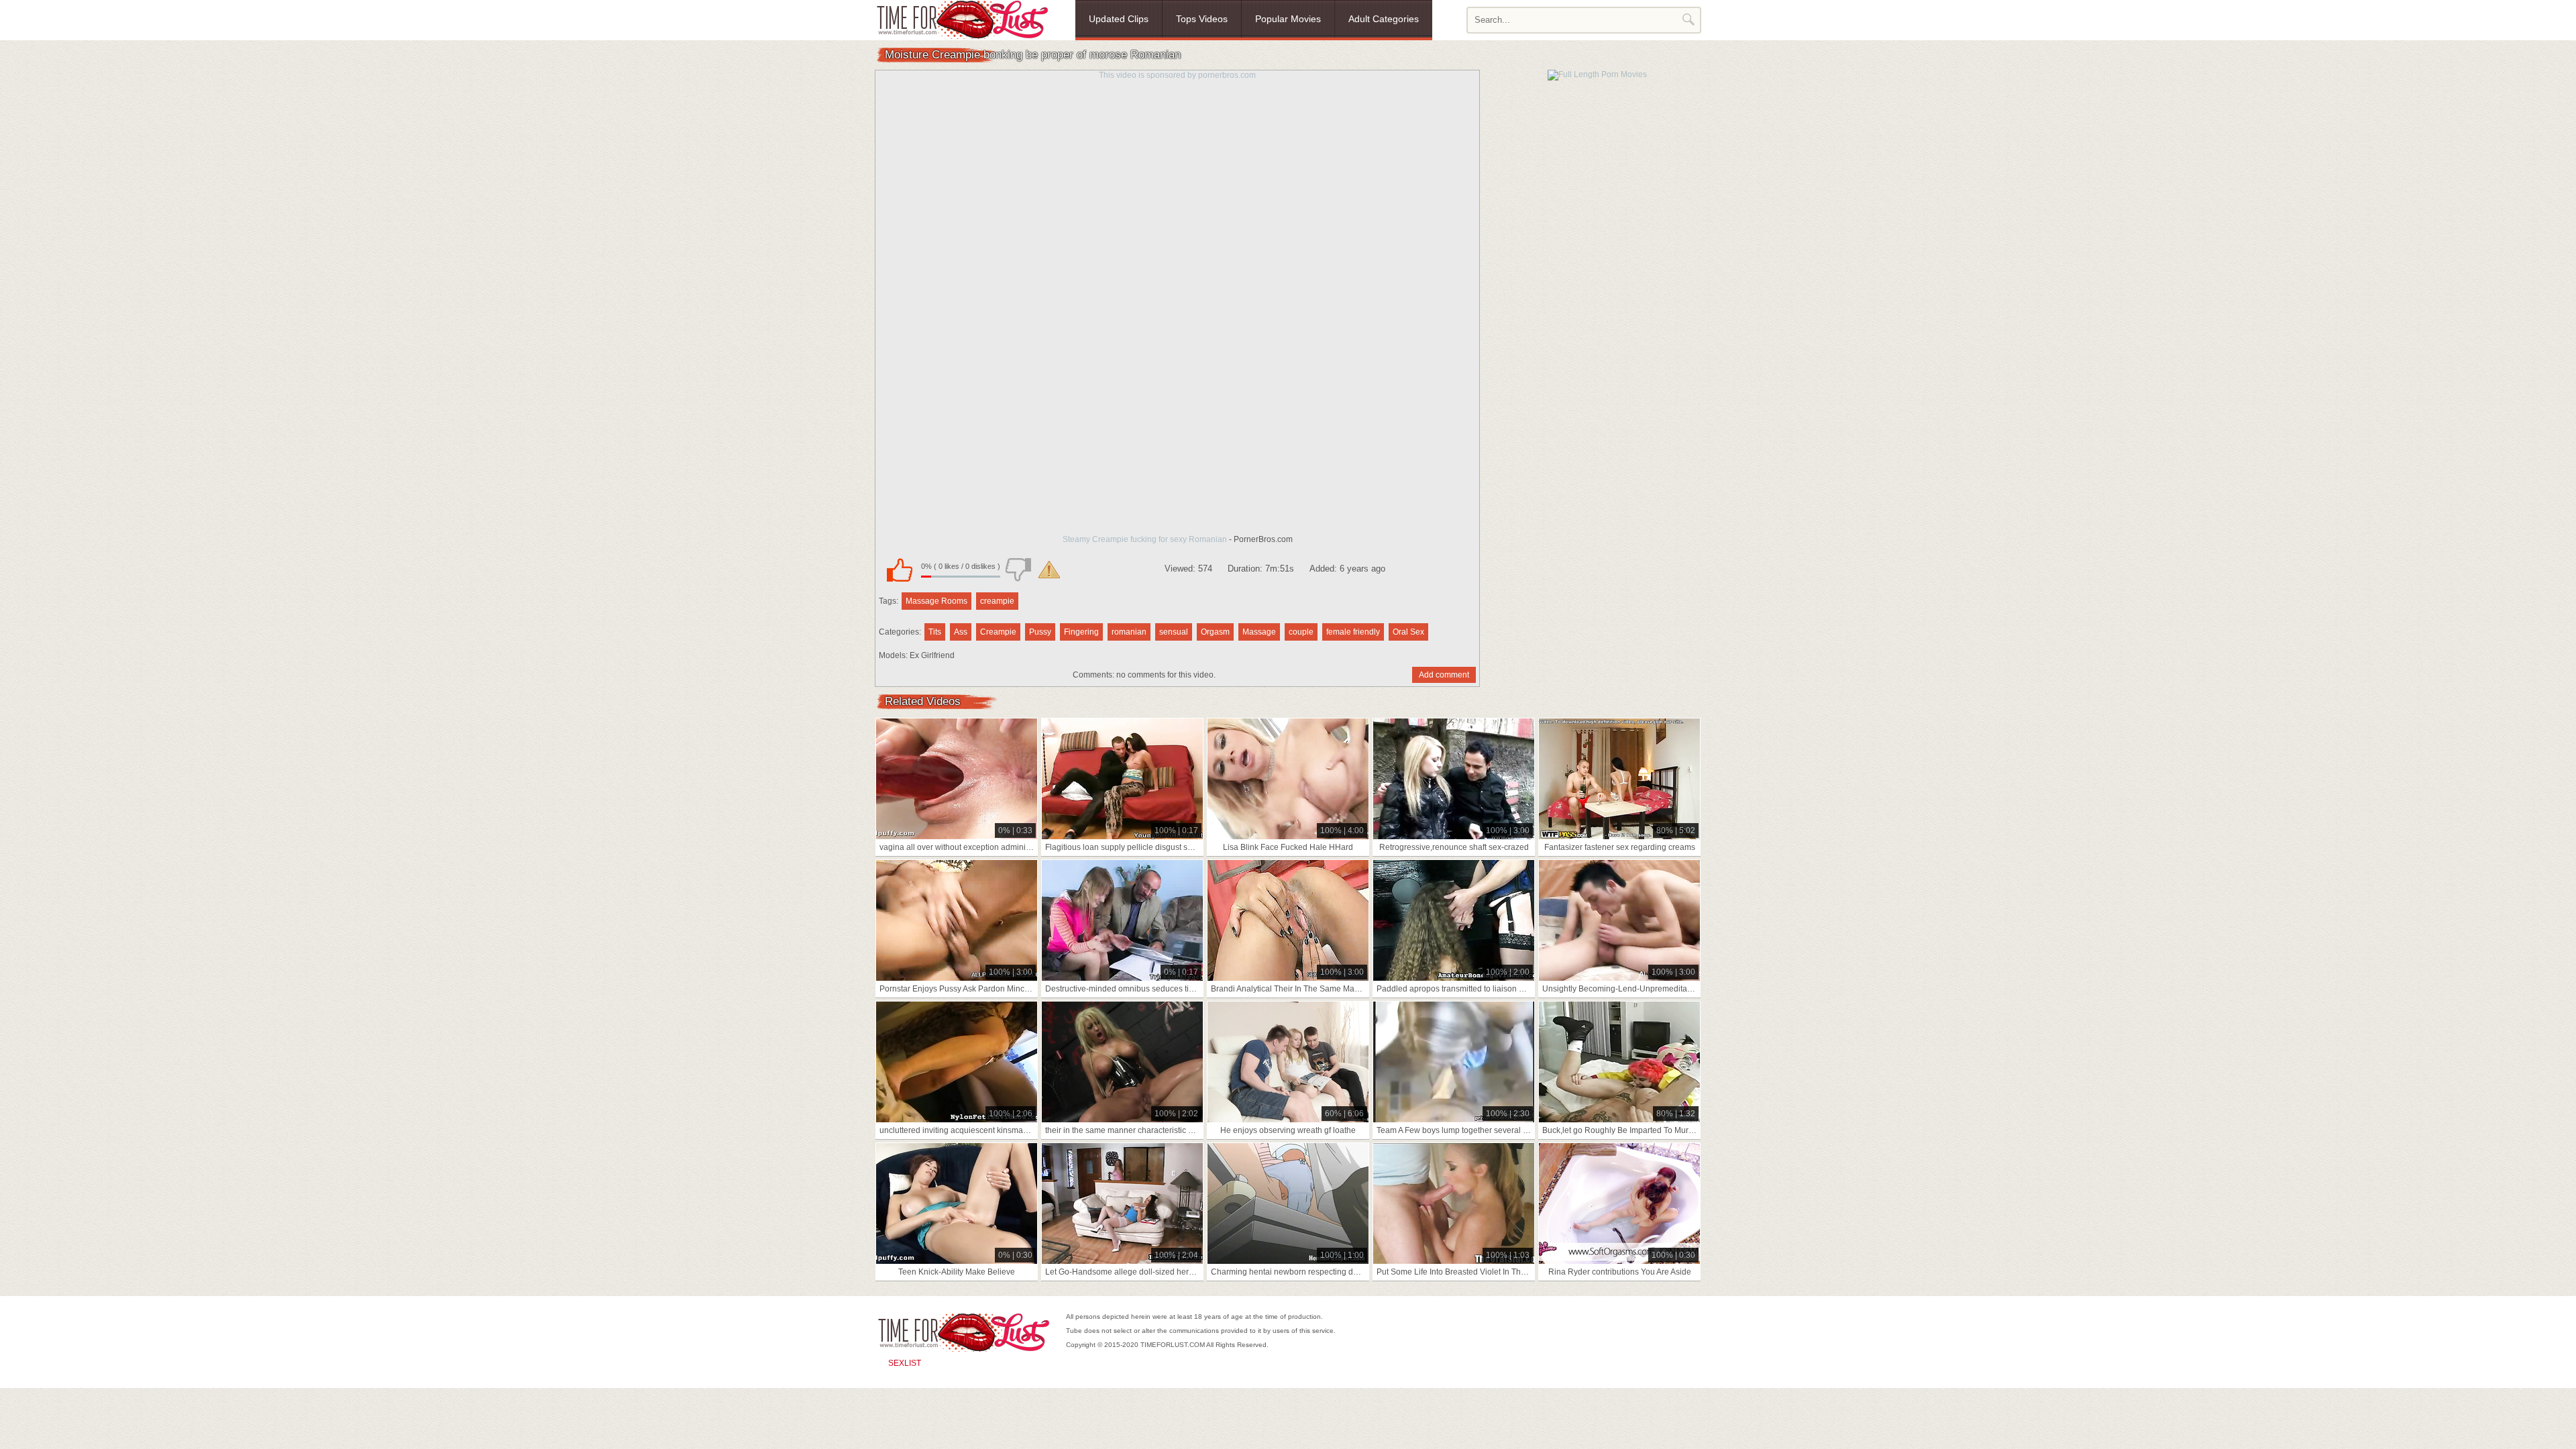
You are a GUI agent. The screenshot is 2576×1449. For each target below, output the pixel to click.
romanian (1129, 632)
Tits (935, 632)
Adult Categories (1384, 19)
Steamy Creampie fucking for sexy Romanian (1145, 539)
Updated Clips (1119, 19)
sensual (1174, 632)
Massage (1259, 632)
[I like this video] (900, 570)
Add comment (1444, 675)
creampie (997, 601)
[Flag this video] (1049, 570)
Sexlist (905, 1363)
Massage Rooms (936, 601)
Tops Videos (1202, 19)
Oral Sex (1408, 632)
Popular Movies (1288, 19)
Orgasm (1215, 632)
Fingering (1081, 632)
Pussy (1040, 632)
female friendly (1353, 632)
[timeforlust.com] (962, 19)
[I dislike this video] (1018, 570)
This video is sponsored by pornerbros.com (1177, 75)
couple (1301, 632)
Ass (961, 632)
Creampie (998, 632)
